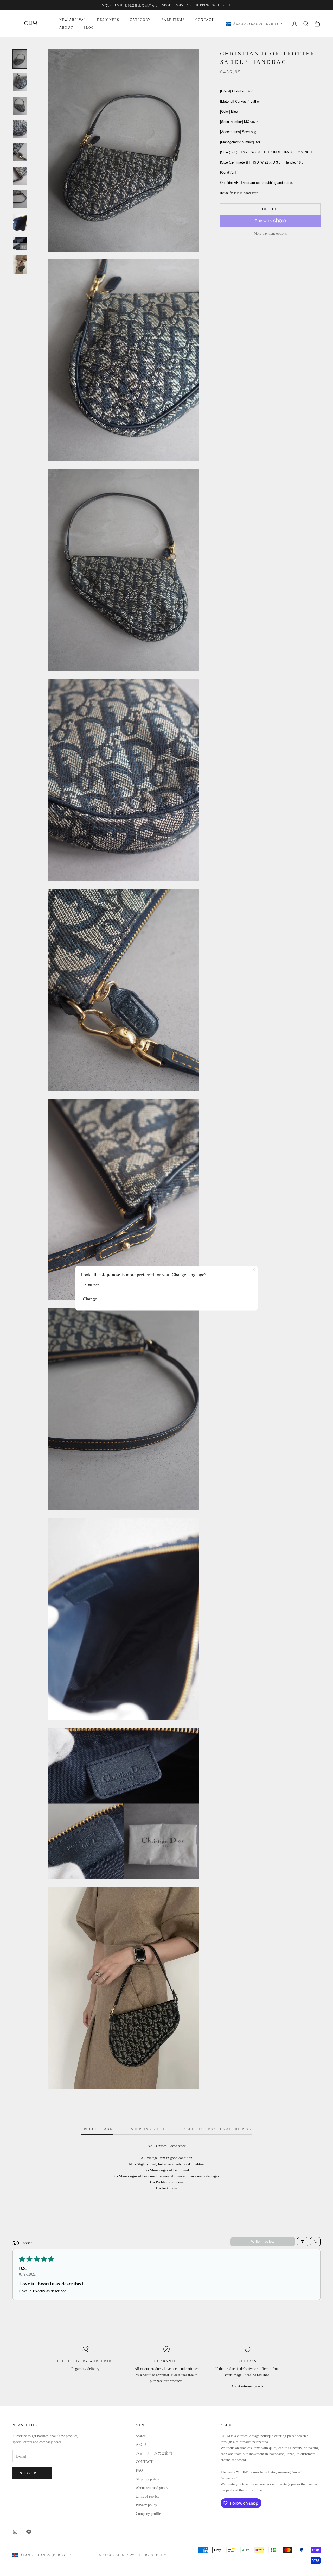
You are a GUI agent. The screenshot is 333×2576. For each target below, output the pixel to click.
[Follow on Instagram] (15, 2532)
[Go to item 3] (20, 106)
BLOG (89, 28)
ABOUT (66, 28)
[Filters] (303, 2242)
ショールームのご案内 (154, 2453)
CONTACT (205, 20)
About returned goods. (248, 2386)
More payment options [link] (270, 233)
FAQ (139, 2470)
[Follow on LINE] (29, 2532)
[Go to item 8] (20, 223)
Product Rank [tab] (97, 2129)
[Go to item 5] (20, 153)
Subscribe (32, 2473)
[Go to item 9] (20, 243)
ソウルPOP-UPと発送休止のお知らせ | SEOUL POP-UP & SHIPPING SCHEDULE (167, 5)
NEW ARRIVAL (73, 20)
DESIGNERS (108, 20)
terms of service (148, 2496)
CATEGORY (140, 20)
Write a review (263, 2242)
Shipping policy (148, 2479)
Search (141, 2436)
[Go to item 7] (20, 199)
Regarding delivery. (86, 2369)
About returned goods (152, 2488)
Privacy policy (146, 2505)
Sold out (270, 209)
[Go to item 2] (20, 83)
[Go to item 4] (20, 129)
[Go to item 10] (20, 265)
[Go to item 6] (20, 176)
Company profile (148, 2514)
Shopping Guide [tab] (148, 2129)
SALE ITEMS (173, 20)
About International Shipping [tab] (218, 2129)
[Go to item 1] (20, 59)
